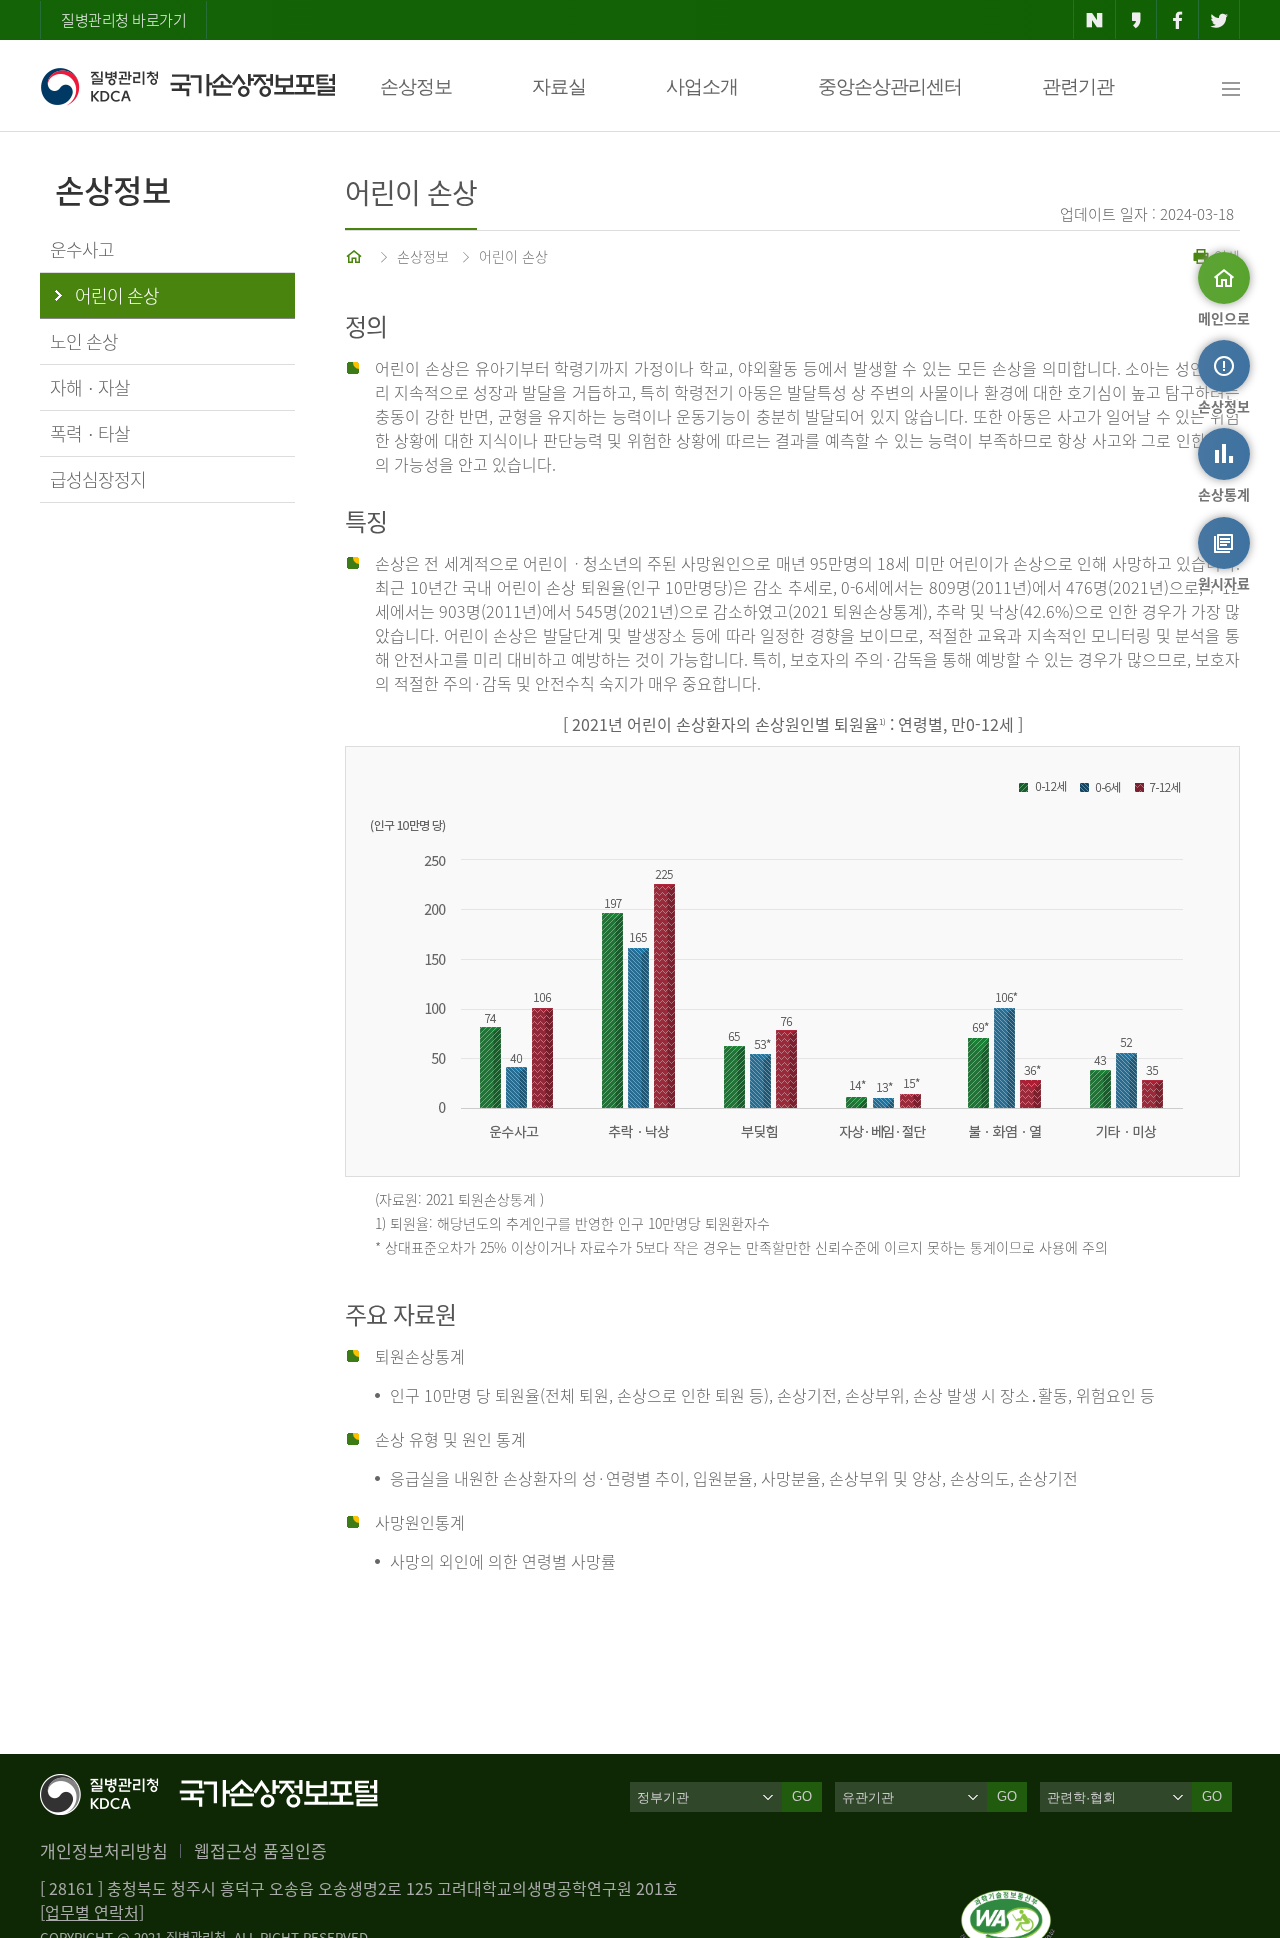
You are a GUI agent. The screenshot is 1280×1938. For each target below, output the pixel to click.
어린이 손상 (513, 256)
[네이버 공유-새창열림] (1094, 20)
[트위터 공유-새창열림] (1219, 20)
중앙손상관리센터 (890, 86)
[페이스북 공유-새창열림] (1177, 20)
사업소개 (702, 86)
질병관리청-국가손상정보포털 (187, 86)
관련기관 (1078, 86)
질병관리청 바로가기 (123, 20)
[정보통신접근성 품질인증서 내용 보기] (1007, 1902)
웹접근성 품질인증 (260, 1850)
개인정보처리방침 (104, 1850)
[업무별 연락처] (92, 1912)
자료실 (559, 86)
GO (802, 1796)
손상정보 (416, 86)
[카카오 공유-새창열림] (1136, 20)
